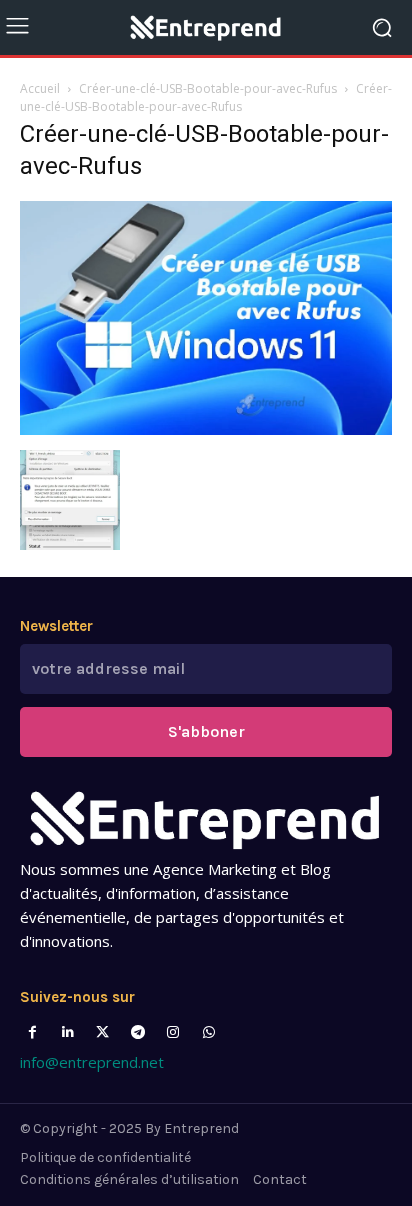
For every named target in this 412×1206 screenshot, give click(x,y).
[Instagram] (173, 1032)
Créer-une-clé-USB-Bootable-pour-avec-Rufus (208, 88)
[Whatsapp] (208, 1032)
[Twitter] (102, 1032)
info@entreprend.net (92, 1062)
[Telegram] (138, 1032)
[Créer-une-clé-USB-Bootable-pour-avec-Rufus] (206, 429)
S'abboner (206, 731)
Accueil (40, 88)
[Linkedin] (67, 1032)
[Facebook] (32, 1032)
